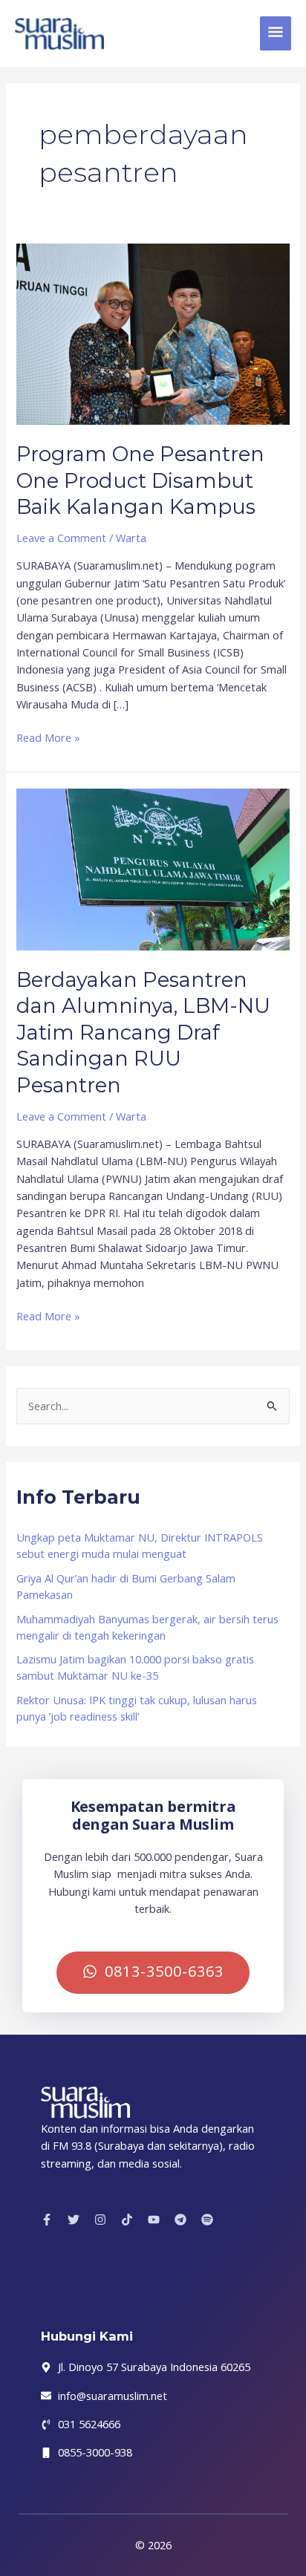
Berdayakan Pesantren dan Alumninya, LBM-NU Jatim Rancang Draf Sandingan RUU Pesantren (143, 1033)
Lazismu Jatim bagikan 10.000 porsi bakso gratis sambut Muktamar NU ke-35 (135, 1667)
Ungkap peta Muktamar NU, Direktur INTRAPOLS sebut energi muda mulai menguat (140, 1545)
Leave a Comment (61, 538)
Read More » (48, 737)
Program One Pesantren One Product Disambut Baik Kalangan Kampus (140, 480)
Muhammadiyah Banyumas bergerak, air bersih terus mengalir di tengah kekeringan (147, 1627)
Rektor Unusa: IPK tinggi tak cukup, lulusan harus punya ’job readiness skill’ (137, 1708)
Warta (131, 538)
